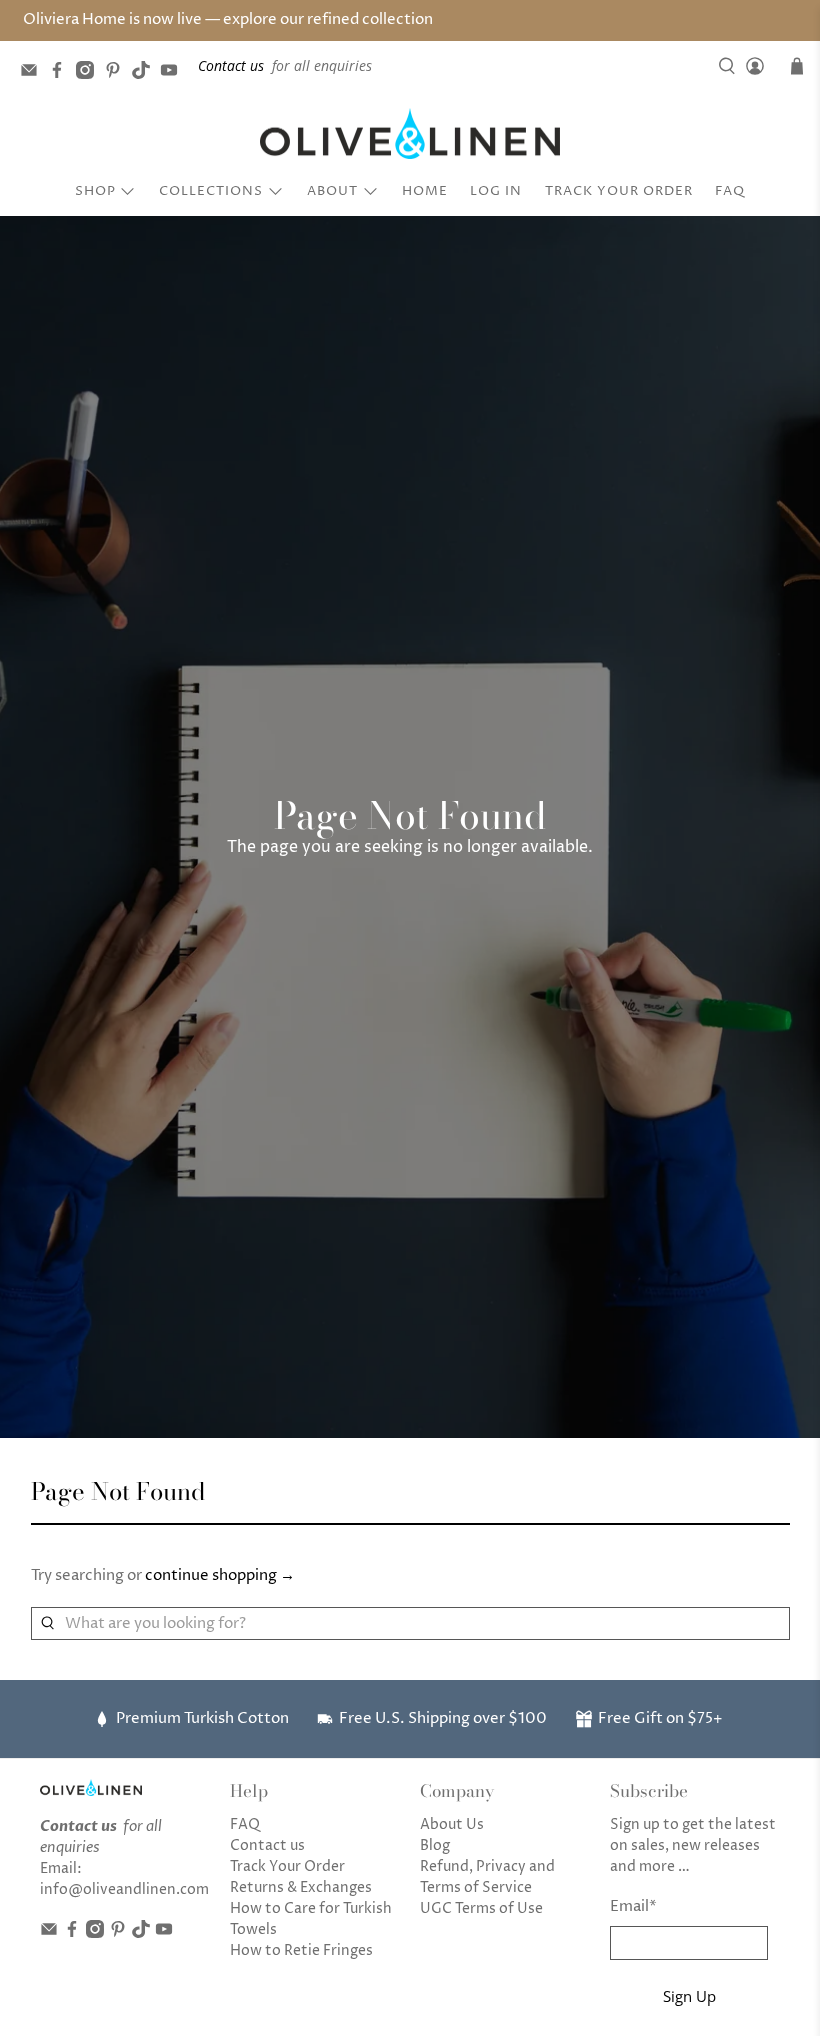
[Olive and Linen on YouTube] (174, 73)
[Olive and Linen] (410, 134)
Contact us (267, 1845)
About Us (452, 1824)
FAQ (730, 191)
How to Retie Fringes (301, 1950)
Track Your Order (619, 191)
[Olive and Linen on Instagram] (90, 73)
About (332, 191)
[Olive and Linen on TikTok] (146, 73)
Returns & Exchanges (301, 1887)
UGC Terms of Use (481, 1908)
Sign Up (689, 1996)
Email (633, 1906)
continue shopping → (220, 1575)
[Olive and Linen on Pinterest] (118, 73)
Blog (435, 1845)
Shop (95, 191)
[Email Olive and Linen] (34, 73)
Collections (211, 191)
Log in (496, 191)
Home (425, 191)
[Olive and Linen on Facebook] (62, 73)
